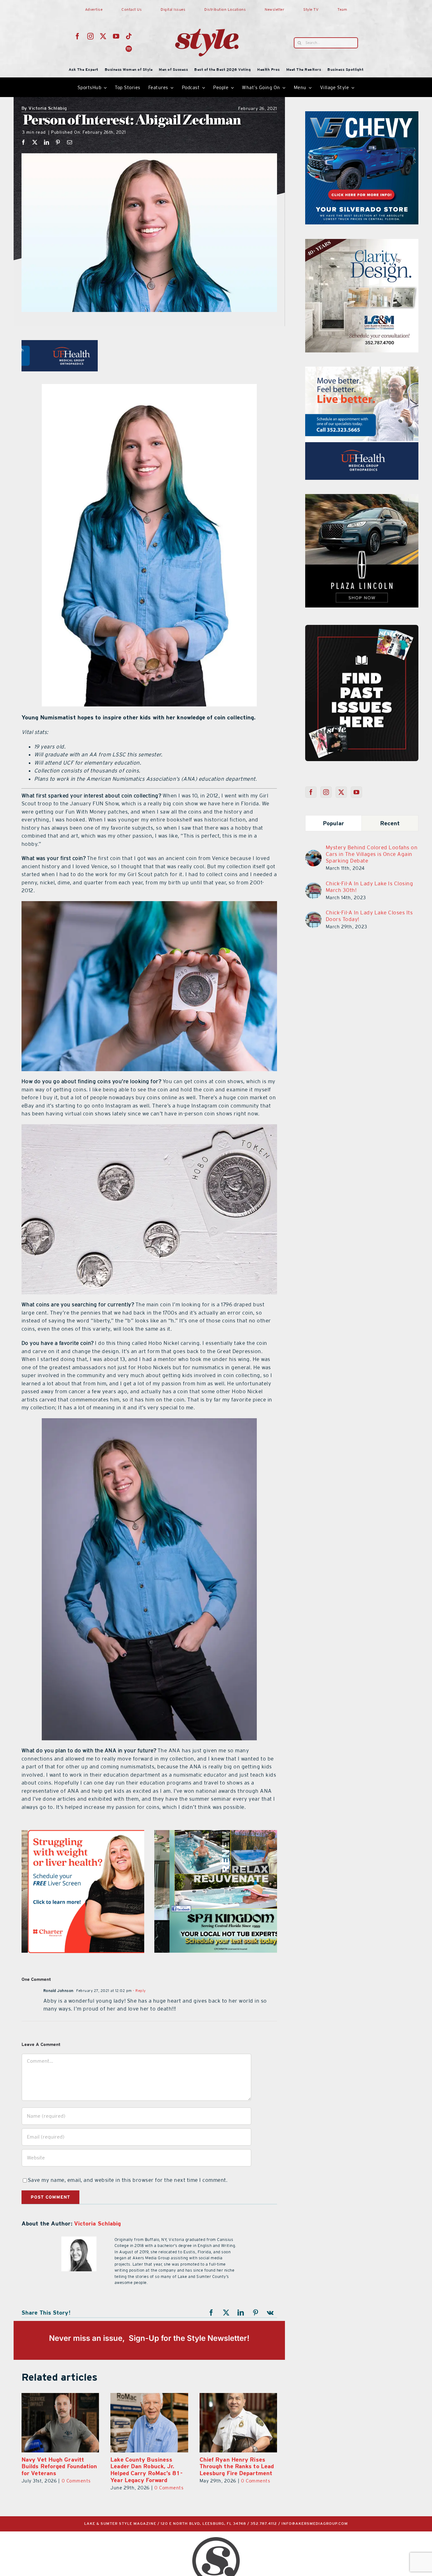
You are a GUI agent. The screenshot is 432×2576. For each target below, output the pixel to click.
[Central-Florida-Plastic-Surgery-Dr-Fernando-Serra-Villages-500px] (362, 498)
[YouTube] (357, 792)
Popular (333, 823)
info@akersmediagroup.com (315, 2524)
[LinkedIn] (47, 142)
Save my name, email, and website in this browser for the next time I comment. (128, 2180)
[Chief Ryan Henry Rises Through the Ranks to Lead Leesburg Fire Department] (60, 2423)
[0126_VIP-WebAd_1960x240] (149, 344)
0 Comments (77, 2481)
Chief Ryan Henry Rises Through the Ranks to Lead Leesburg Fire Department (59, 2466)
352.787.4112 (264, 2524)
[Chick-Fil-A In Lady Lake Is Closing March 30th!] (313, 886)
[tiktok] (129, 36)
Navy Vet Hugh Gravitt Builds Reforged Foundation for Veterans (148, 2466)
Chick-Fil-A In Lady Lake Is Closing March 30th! (370, 887)
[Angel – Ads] (216, 1834)
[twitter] (103, 36)
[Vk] (270, 2313)
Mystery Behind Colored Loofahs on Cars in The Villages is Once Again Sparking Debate (372, 854)
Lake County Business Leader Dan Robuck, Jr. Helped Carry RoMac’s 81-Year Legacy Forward (235, 2470)
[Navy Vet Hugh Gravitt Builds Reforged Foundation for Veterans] (149, 2423)
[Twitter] (341, 792)
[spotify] (129, 49)
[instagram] (91, 36)
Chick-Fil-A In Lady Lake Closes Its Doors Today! (369, 916)
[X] (35, 142)
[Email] (70, 142)
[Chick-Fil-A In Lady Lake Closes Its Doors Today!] (313, 915)
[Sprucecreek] (362, 243)
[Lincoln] (83, 1834)
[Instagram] (326, 792)
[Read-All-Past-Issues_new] (362, 627)
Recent (390, 823)
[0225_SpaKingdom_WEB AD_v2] (362, 370)
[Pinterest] (58, 142)
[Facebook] (24, 142)
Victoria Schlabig (44, 109)
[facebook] (78, 36)
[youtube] (116, 36)
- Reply (139, 1991)
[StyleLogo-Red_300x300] (207, 14)
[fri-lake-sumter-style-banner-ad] (362, 115)
